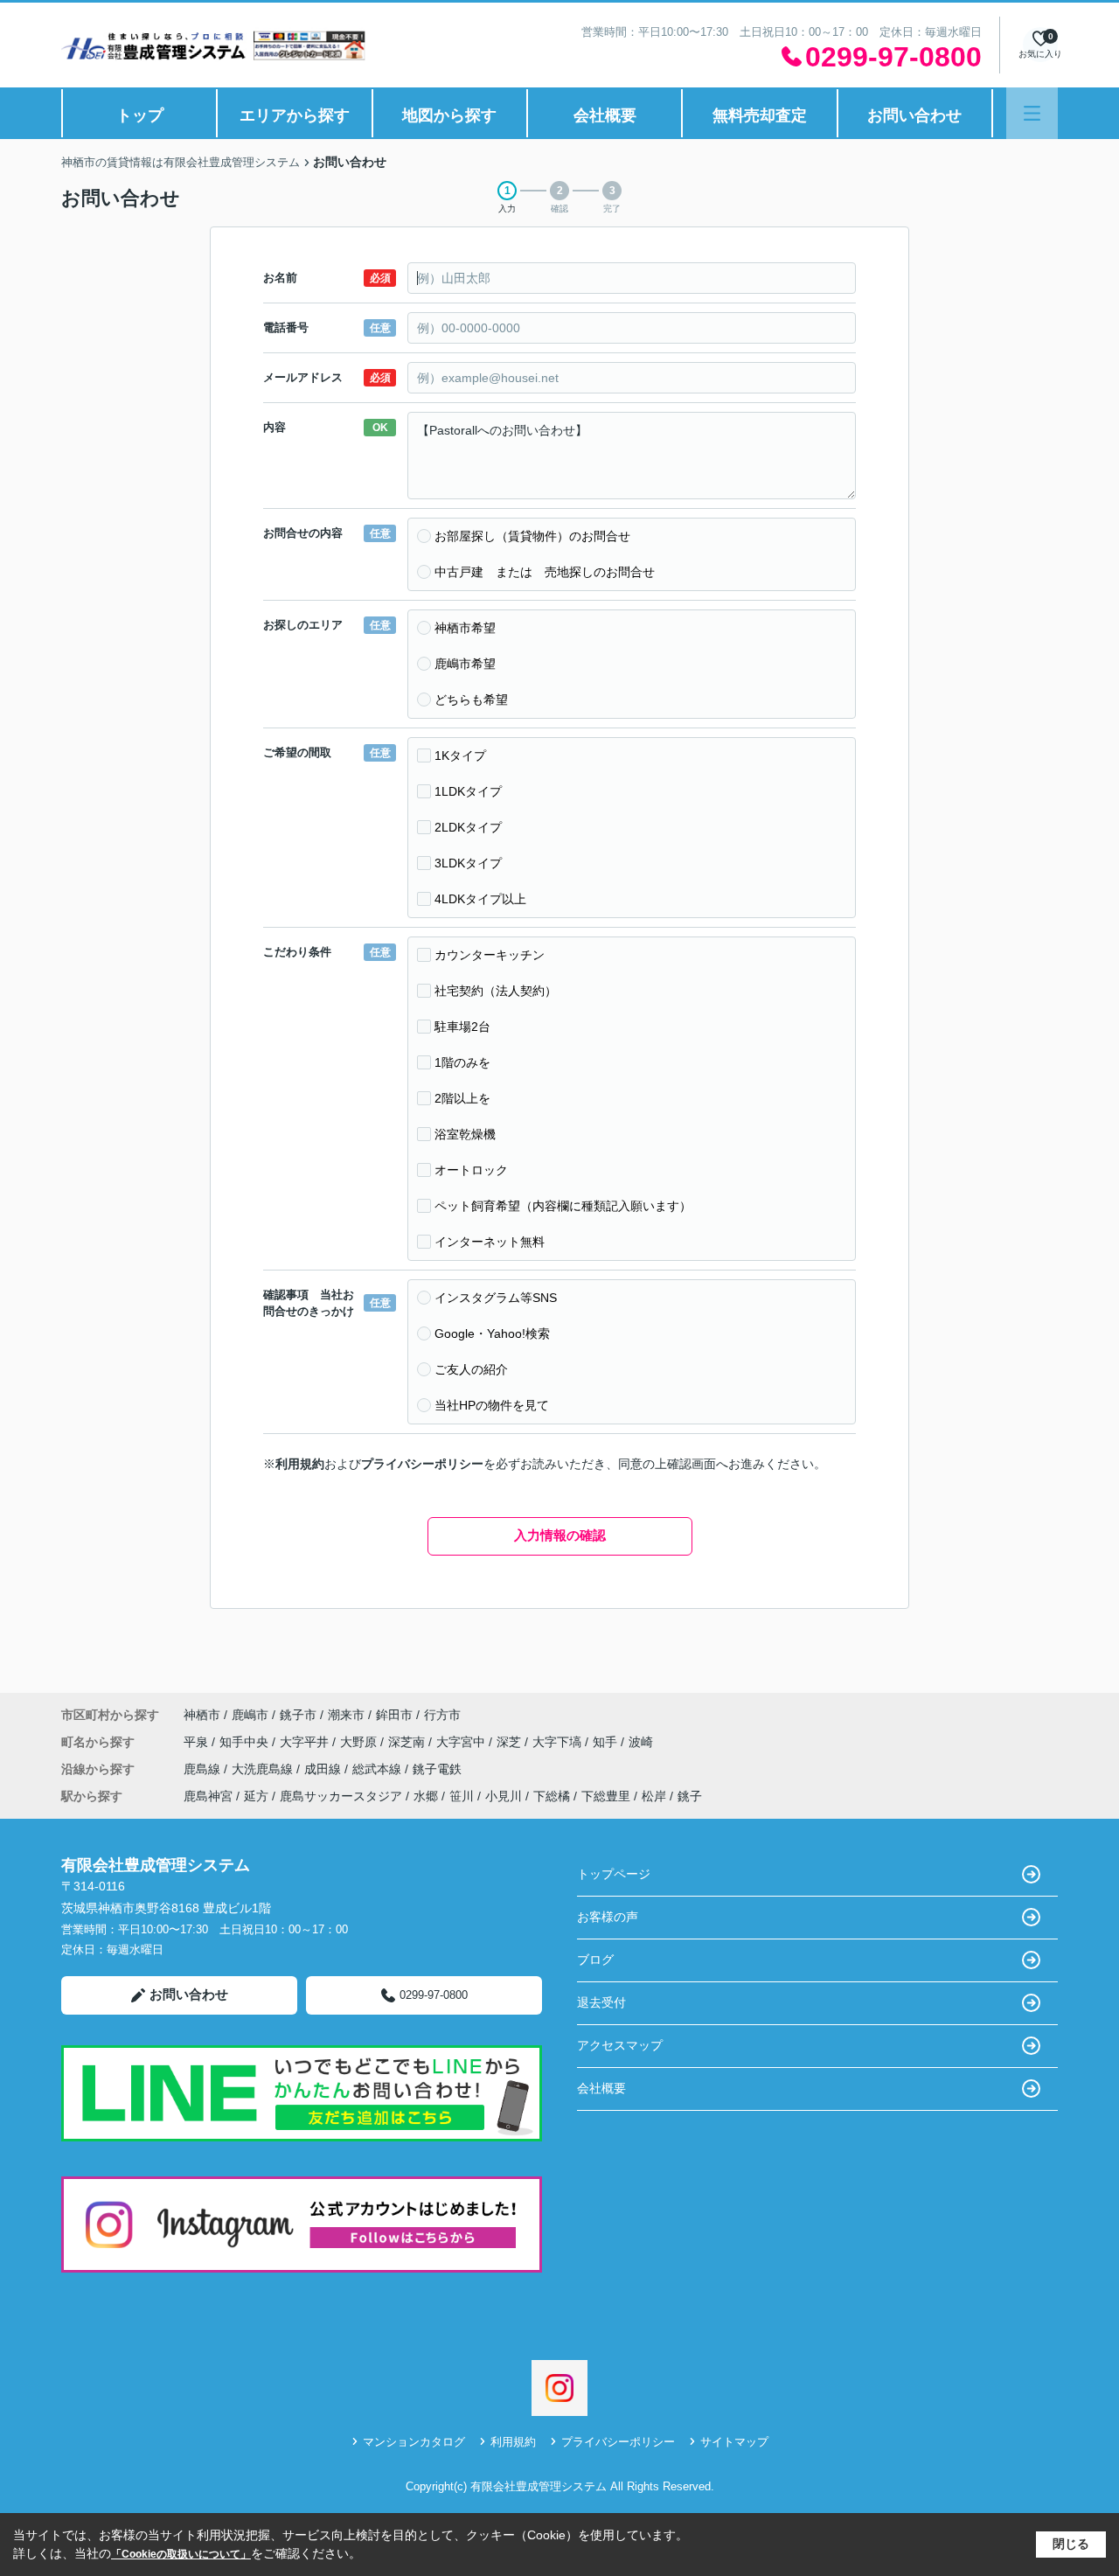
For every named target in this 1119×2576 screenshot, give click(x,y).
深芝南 (408, 1742)
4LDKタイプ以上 (480, 899)
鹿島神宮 (208, 1796)
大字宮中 (462, 1742)
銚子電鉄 (437, 1769)
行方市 (442, 1715)
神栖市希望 (465, 628)
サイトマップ (734, 2442)
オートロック (471, 1170)
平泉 (198, 1742)
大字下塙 (559, 1742)
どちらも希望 (471, 700)
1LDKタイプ (468, 791)
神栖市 (202, 1715)
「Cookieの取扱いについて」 (181, 2554)
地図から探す (449, 115)
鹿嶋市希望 (465, 664)
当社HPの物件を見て (492, 1405)
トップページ (614, 1874)
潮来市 (346, 1715)
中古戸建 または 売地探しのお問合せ (545, 572)
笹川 (462, 1796)
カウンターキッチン (490, 955)
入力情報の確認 (560, 1535)
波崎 (641, 1742)
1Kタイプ (460, 755)
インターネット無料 (490, 1242)
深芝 (511, 1742)
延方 (256, 1796)
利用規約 (300, 1464)
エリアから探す (295, 115)
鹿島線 (204, 1769)
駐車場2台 (462, 1027)
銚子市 (298, 1715)
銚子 (690, 1796)
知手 (607, 1742)
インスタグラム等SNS (496, 1298)
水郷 (426, 1796)
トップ (140, 115)
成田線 (324, 1769)
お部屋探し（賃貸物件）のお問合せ (532, 536)
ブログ (595, 1960)
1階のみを (462, 1062)
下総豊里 (606, 1796)
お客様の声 (608, 1917)
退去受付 (601, 2002)
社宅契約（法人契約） (496, 991)
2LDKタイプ (468, 827)
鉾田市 (394, 1715)
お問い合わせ (914, 115)
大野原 (360, 1742)
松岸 (654, 1796)
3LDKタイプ (468, 863)
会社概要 (605, 115)
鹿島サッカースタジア (341, 1796)
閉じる (1071, 2544)
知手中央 (246, 1742)
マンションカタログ (414, 2442)
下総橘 (552, 1796)
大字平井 (306, 1742)
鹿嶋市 (250, 1715)
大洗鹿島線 (264, 1769)
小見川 (504, 1796)
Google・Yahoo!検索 (492, 1333)
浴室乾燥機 (465, 1134)
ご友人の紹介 (471, 1369)
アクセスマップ (620, 2045)
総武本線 (379, 1769)
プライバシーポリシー (422, 1464)
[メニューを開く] (1032, 113)
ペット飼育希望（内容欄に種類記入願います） (563, 1206)
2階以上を (462, 1098)
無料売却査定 (760, 115)
